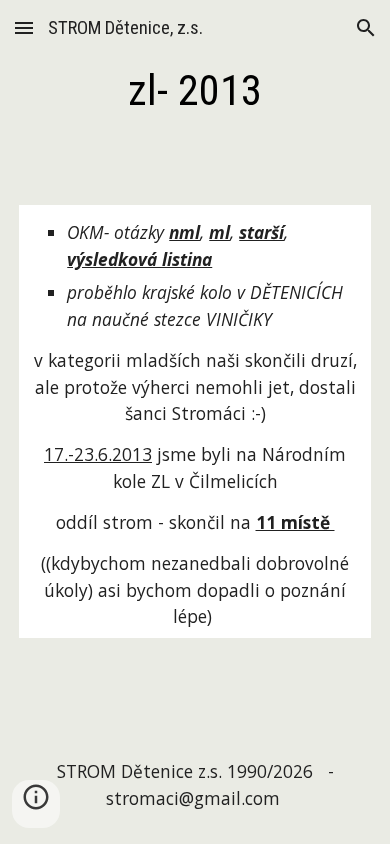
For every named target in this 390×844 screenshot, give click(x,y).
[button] (24, 27)
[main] (195, 90)
